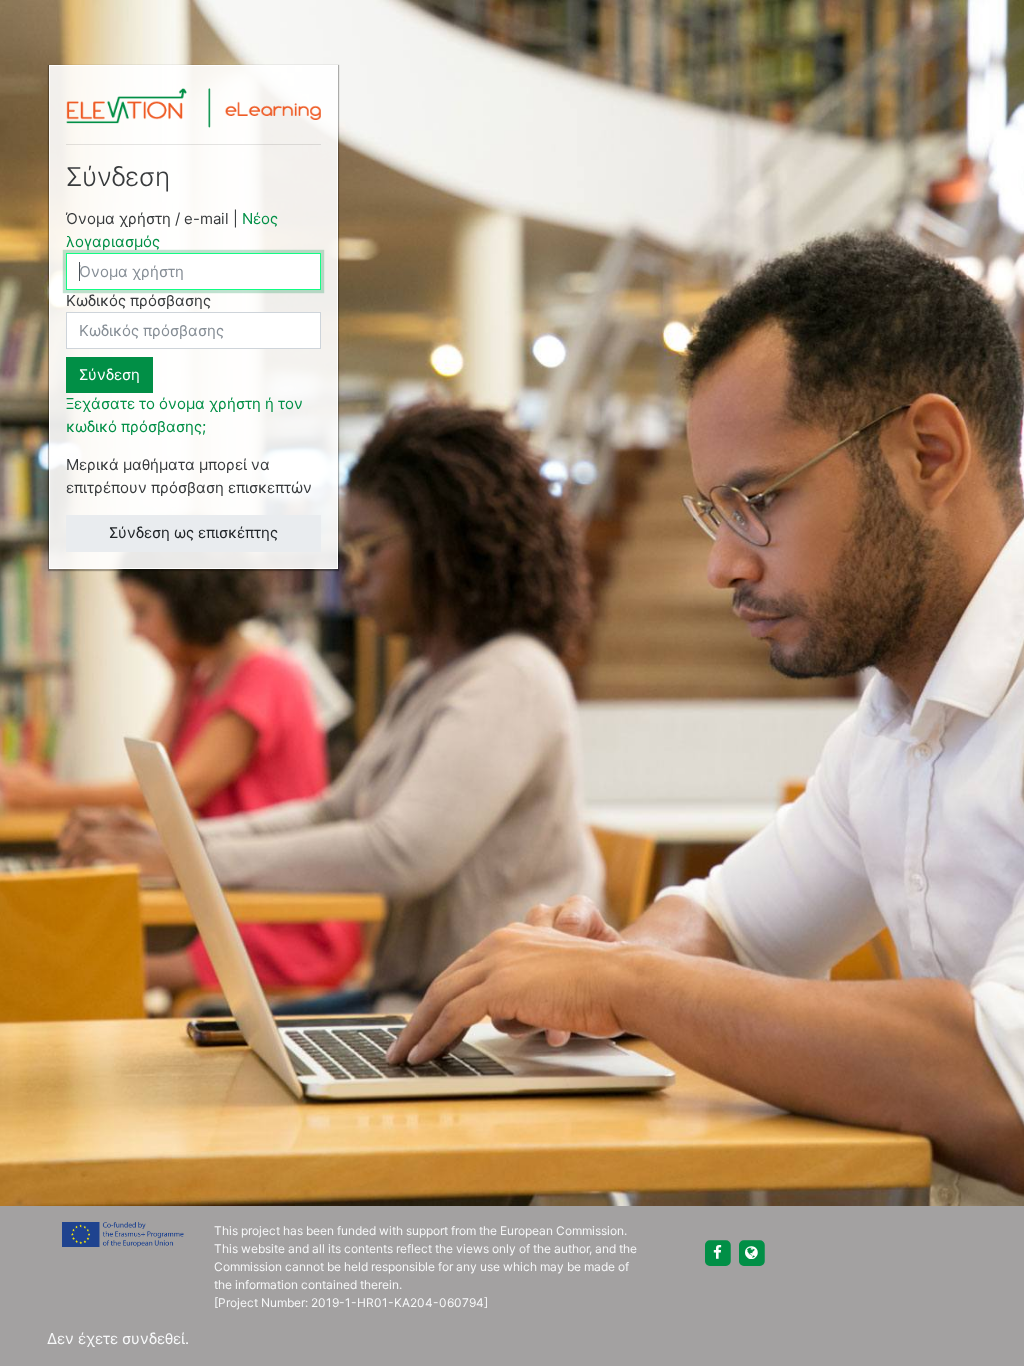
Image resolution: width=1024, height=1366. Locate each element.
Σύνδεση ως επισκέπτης (193, 532)
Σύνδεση (109, 374)
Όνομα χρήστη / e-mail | (172, 230)
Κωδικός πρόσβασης (138, 300)
